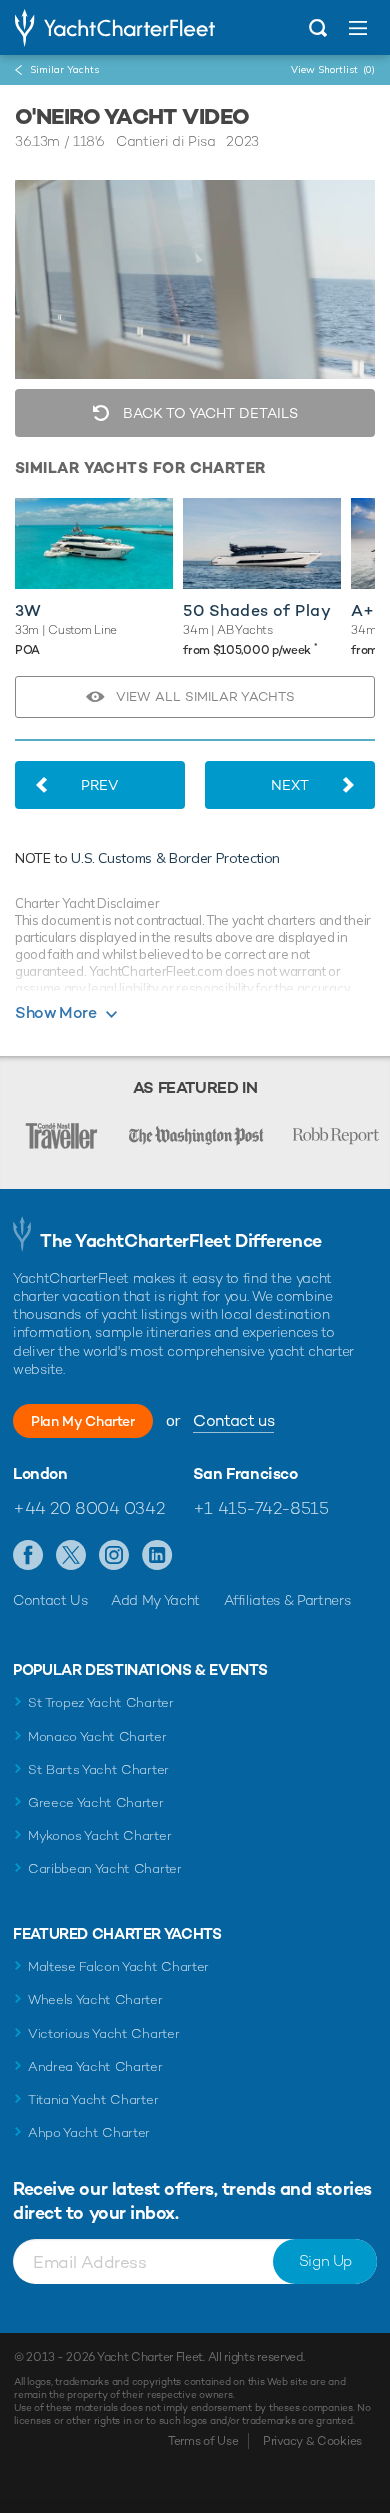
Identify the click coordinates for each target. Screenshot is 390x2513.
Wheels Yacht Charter (95, 1999)
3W (28, 610)
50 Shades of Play (257, 610)
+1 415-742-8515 (261, 1508)
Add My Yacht (155, 1600)
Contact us (233, 1420)
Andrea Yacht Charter (95, 2066)
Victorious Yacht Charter (103, 2033)
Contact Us (50, 1600)
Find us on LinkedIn (157, 1556)
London (40, 1474)
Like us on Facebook (28, 1556)
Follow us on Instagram (114, 1556)
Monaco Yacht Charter (97, 1736)
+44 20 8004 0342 (88, 1508)
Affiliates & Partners (287, 1600)
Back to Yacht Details (208, 413)
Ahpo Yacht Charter (89, 2132)
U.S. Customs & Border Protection (175, 858)
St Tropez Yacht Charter (101, 1702)
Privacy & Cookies (312, 2441)
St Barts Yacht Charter (98, 1769)
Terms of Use (203, 2441)
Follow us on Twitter (71, 1556)
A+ (362, 610)
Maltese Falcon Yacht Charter (118, 1966)
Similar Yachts (64, 69)
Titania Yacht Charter (93, 2099)
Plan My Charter (83, 1421)
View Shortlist (333, 69)
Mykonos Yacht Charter (99, 1835)
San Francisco (245, 1474)
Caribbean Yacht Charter (105, 1868)
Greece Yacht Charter (96, 1802)
